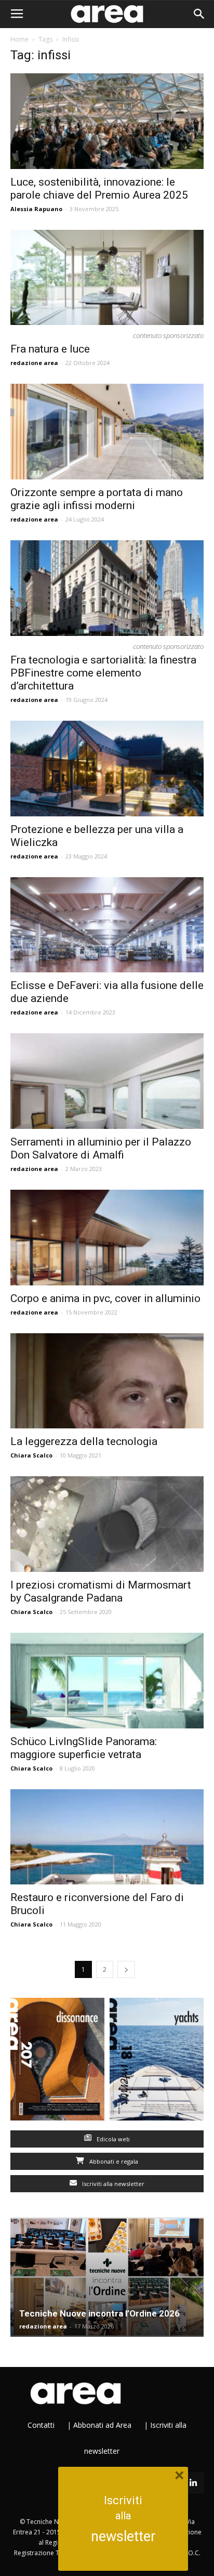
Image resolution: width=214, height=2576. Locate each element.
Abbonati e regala (113, 2161)
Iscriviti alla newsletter (112, 2184)
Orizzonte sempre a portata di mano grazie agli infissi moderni (97, 499)
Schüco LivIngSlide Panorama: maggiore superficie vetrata (84, 1748)
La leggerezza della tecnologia (84, 1441)
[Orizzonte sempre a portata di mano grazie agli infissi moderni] (107, 432)
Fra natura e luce (50, 349)
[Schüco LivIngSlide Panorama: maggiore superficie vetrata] (107, 1681)
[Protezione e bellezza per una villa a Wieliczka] (107, 769)
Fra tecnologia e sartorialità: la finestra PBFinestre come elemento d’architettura (103, 673)
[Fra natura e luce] (107, 278)
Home (19, 39)
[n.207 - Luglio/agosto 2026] (57, 2061)
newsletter (123, 2536)
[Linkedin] (193, 2483)
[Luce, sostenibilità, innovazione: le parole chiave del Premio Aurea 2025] (107, 121)
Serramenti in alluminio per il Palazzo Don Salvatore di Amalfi (101, 1148)
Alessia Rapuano (36, 209)
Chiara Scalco (31, 1455)
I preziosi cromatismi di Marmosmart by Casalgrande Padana (101, 1591)
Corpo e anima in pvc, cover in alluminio (105, 1298)
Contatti (41, 2425)
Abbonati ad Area (102, 2425)
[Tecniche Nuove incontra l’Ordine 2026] (107, 2277)
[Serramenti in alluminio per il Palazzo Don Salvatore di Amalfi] (107, 1081)
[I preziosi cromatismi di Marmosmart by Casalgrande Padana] (107, 1524)
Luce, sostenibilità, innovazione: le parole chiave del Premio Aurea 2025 (99, 188)
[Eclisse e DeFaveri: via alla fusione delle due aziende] (107, 925)
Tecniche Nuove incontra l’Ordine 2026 (99, 2313)
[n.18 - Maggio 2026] (157, 2061)
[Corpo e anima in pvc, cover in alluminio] (107, 1238)
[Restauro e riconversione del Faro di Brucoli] (107, 1837)
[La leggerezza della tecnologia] (107, 1381)
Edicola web (112, 2139)
